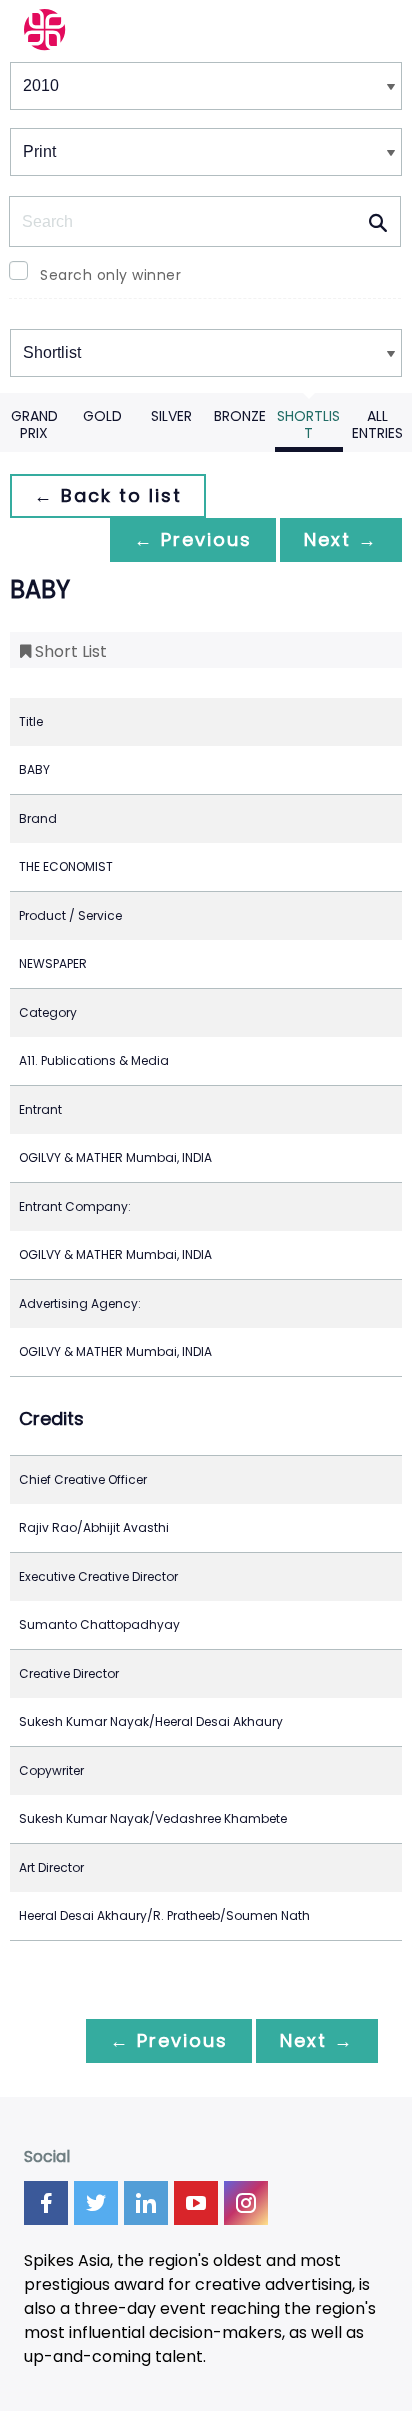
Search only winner (110, 275)
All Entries (377, 424)
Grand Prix (34, 424)
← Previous (193, 539)
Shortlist (308, 424)
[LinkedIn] (146, 2203)
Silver (171, 416)
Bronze (240, 416)
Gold (102, 416)
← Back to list (108, 495)
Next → (341, 539)
